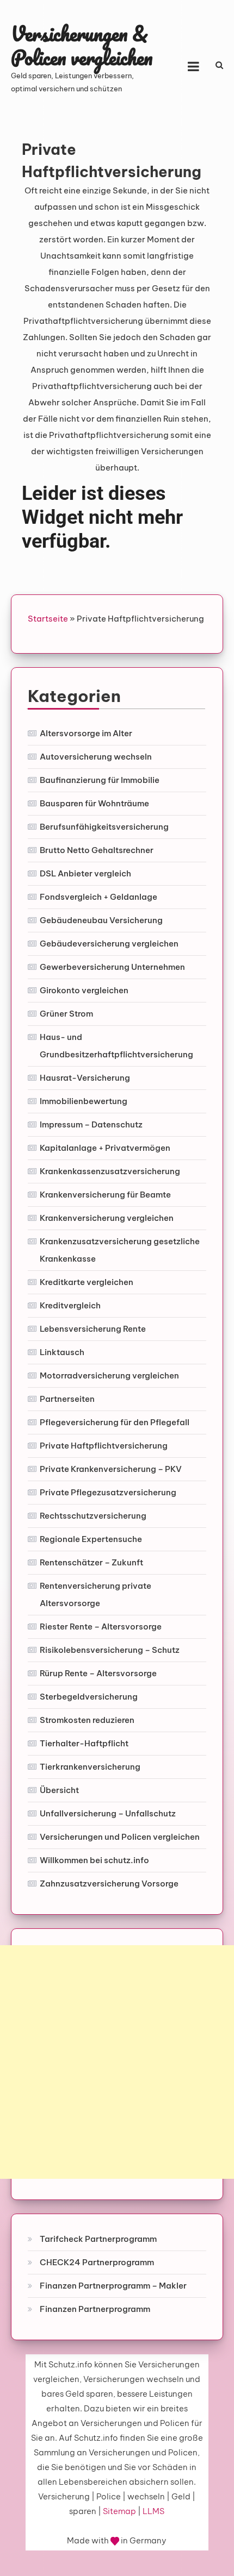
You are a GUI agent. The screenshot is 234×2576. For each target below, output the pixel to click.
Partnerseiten (67, 1399)
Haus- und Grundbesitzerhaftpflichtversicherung (116, 1046)
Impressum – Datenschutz (91, 1124)
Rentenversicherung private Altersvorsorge (96, 1594)
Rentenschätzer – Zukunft (91, 1562)
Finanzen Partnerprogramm (95, 2309)
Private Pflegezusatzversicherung (108, 1492)
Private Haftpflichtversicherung (104, 1446)
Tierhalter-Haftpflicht (84, 1743)
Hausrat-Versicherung (85, 1078)
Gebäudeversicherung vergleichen (109, 944)
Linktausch (62, 1352)
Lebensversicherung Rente (93, 1329)
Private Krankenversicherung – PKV (111, 1469)
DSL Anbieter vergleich (85, 873)
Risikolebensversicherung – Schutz (110, 1650)
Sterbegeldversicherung (89, 1697)
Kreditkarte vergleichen (87, 1282)
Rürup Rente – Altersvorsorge (98, 1673)
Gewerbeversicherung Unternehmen (112, 967)
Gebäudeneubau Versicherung (101, 920)
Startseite (48, 619)
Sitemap (119, 2511)
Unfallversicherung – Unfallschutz (108, 1813)
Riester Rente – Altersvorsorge (101, 1627)
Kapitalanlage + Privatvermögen (105, 1148)
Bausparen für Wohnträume (94, 803)
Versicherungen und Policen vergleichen (120, 1837)
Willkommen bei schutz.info (94, 1860)
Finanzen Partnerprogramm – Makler (113, 2286)
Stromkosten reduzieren (87, 1720)
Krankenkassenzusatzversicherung (110, 1171)
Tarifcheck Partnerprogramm (98, 2239)
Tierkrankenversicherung (90, 1767)
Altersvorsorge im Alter (86, 733)
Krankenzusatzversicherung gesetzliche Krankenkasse (120, 1250)
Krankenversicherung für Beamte (105, 1195)
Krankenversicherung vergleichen (107, 1218)
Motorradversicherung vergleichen (109, 1375)
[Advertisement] (117, 2062)
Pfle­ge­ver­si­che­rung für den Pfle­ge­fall (115, 1422)
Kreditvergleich (70, 1305)
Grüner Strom (66, 1014)
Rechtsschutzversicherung (93, 1516)
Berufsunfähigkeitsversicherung (104, 827)
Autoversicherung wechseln (96, 757)
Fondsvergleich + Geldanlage (98, 897)
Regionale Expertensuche (91, 1539)
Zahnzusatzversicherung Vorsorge (109, 1884)
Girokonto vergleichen (84, 990)
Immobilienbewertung (84, 1101)
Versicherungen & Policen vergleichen (82, 45)
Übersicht (59, 1790)
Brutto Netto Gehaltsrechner (97, 850)
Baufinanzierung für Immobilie (100, 780)
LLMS (153, 2511)
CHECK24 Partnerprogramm (97, 2262)
